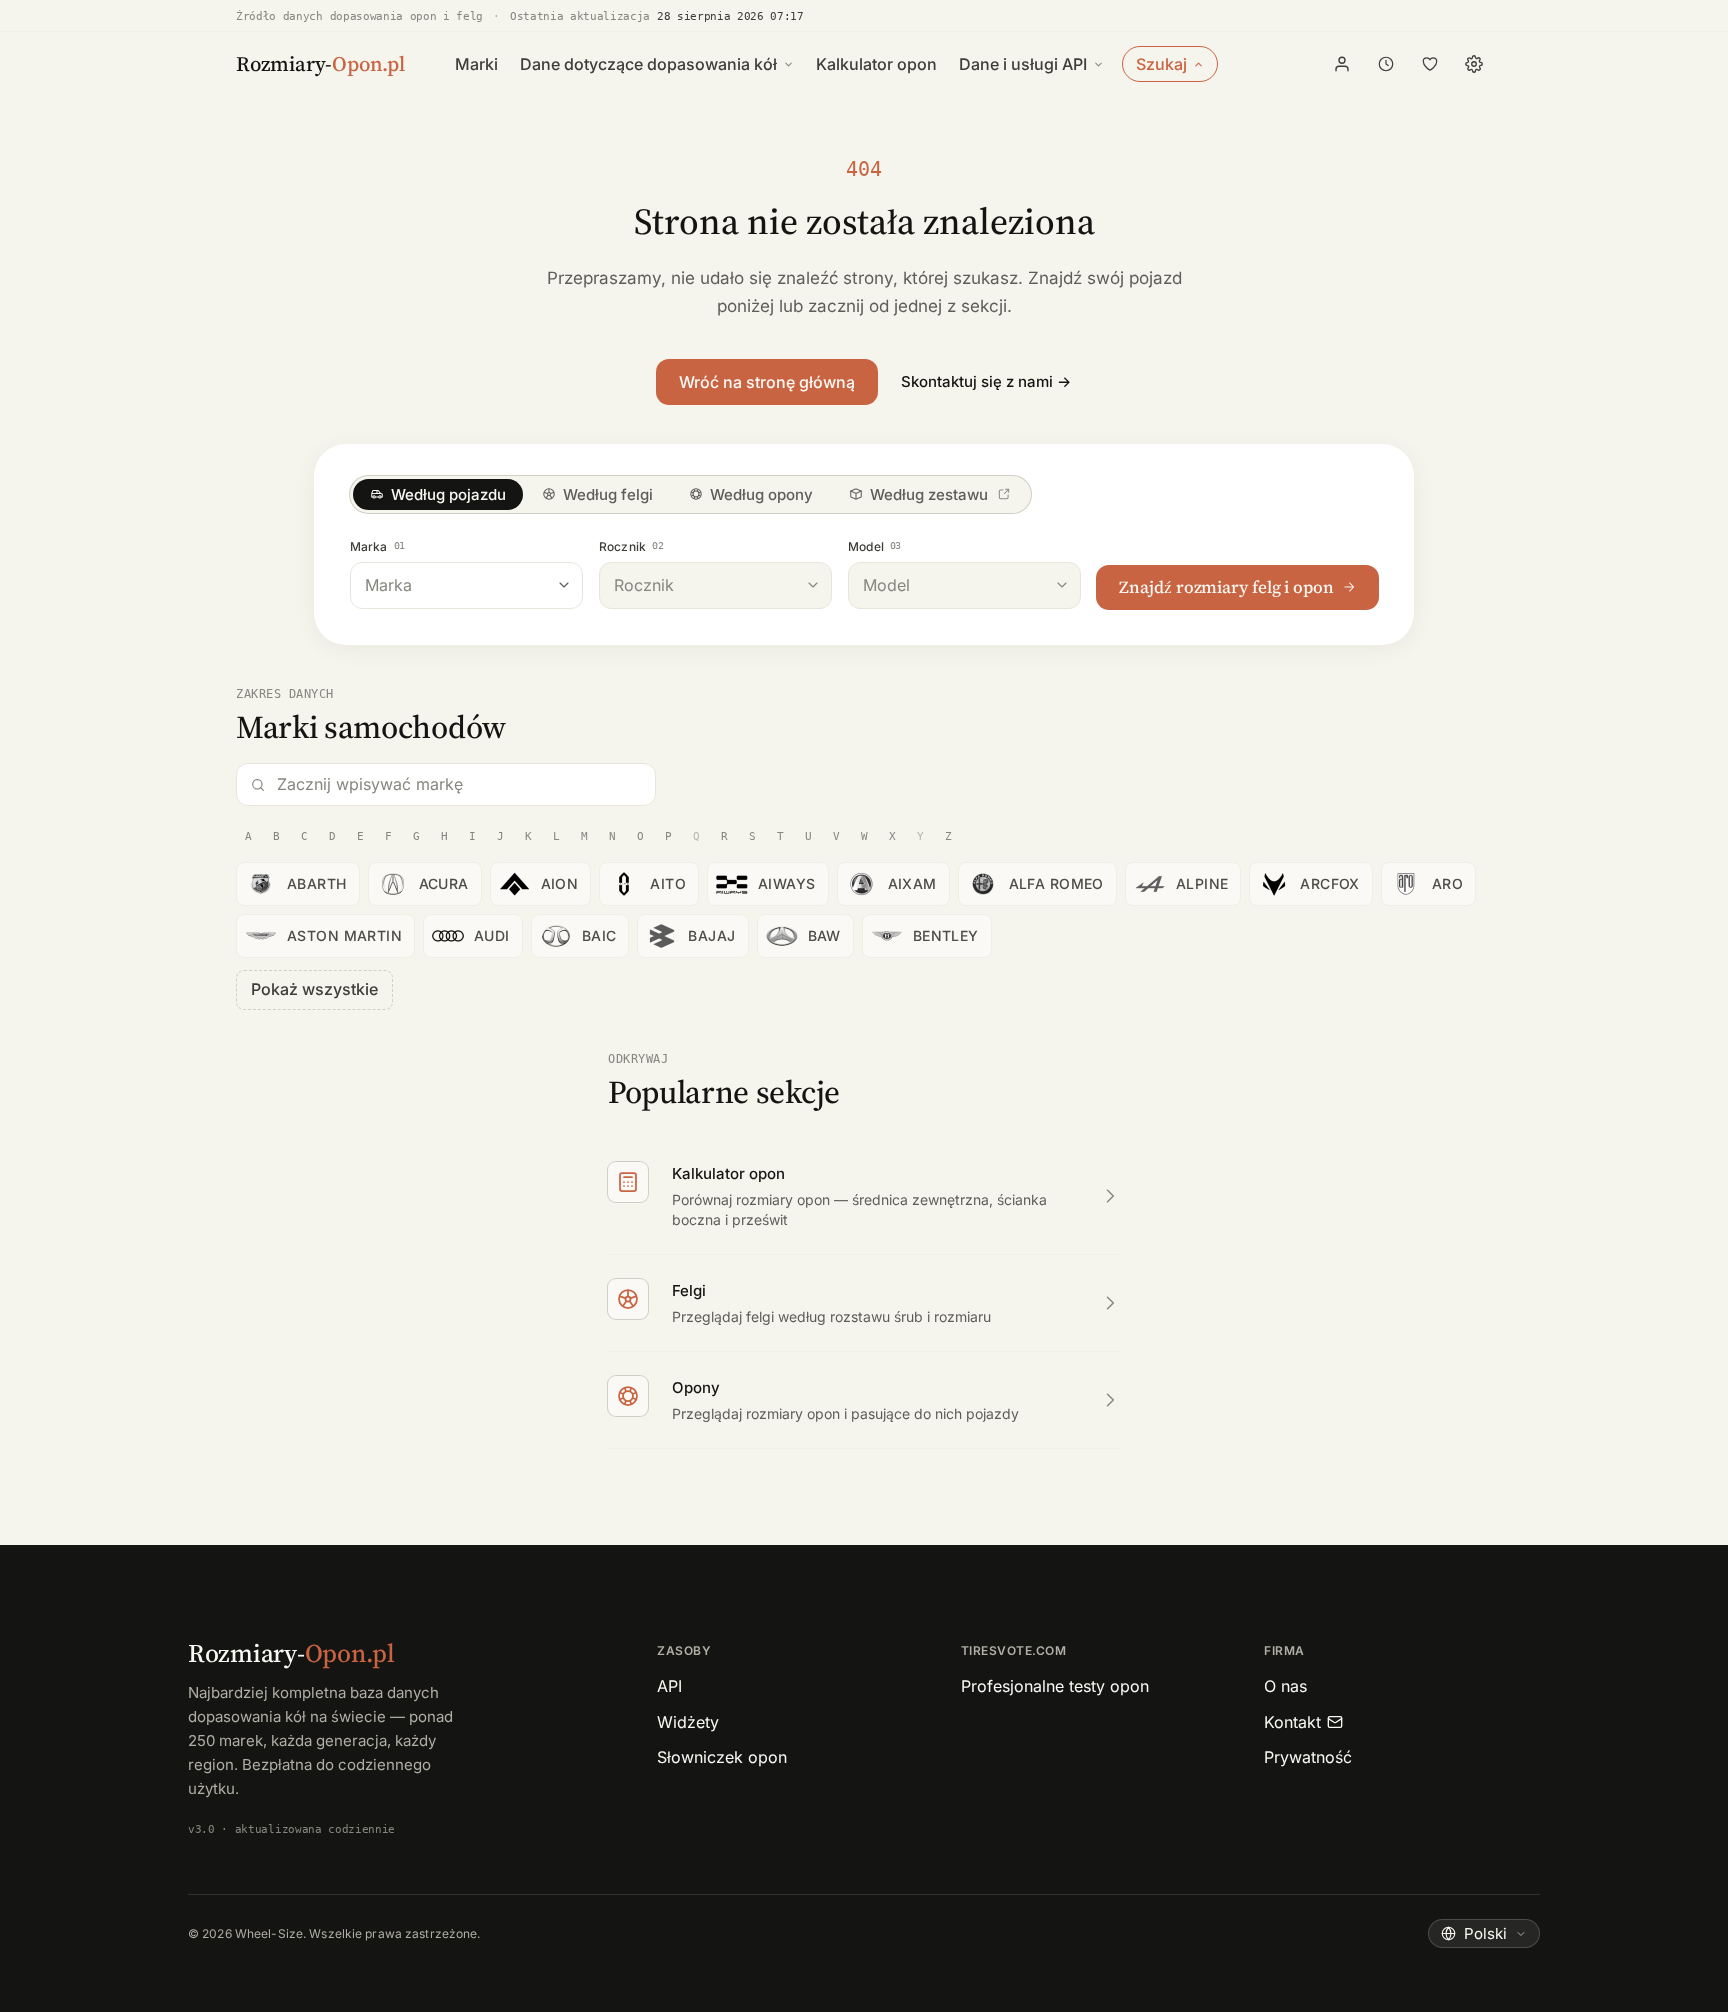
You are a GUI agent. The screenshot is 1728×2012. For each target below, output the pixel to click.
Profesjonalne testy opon (1055, 1686)
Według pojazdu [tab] (448, 494)
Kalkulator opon (876, 64)
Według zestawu (929, 494)
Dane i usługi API (1023, 64)
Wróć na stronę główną (767, 382)
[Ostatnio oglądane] (1386, 64)
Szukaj (1161, 64)
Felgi (689, 1290)
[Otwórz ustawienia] (1474, 64)
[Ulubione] (1430, 64)
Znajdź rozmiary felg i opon (1226, 587)
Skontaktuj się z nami (986, 381)
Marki (476, 64)
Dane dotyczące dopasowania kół (648, 64)
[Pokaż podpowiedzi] (564, 585)
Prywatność (1308, 1757)
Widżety (688, 1722)
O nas (1285, 1686)
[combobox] (466, 585)
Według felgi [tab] (608, 494)
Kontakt (1292, 1722)
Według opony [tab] (761, 494)
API (669, 1686)
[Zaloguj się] (1342, 64)
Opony (696, 1387)
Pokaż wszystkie (314, 989)
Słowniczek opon (722, 1757)
